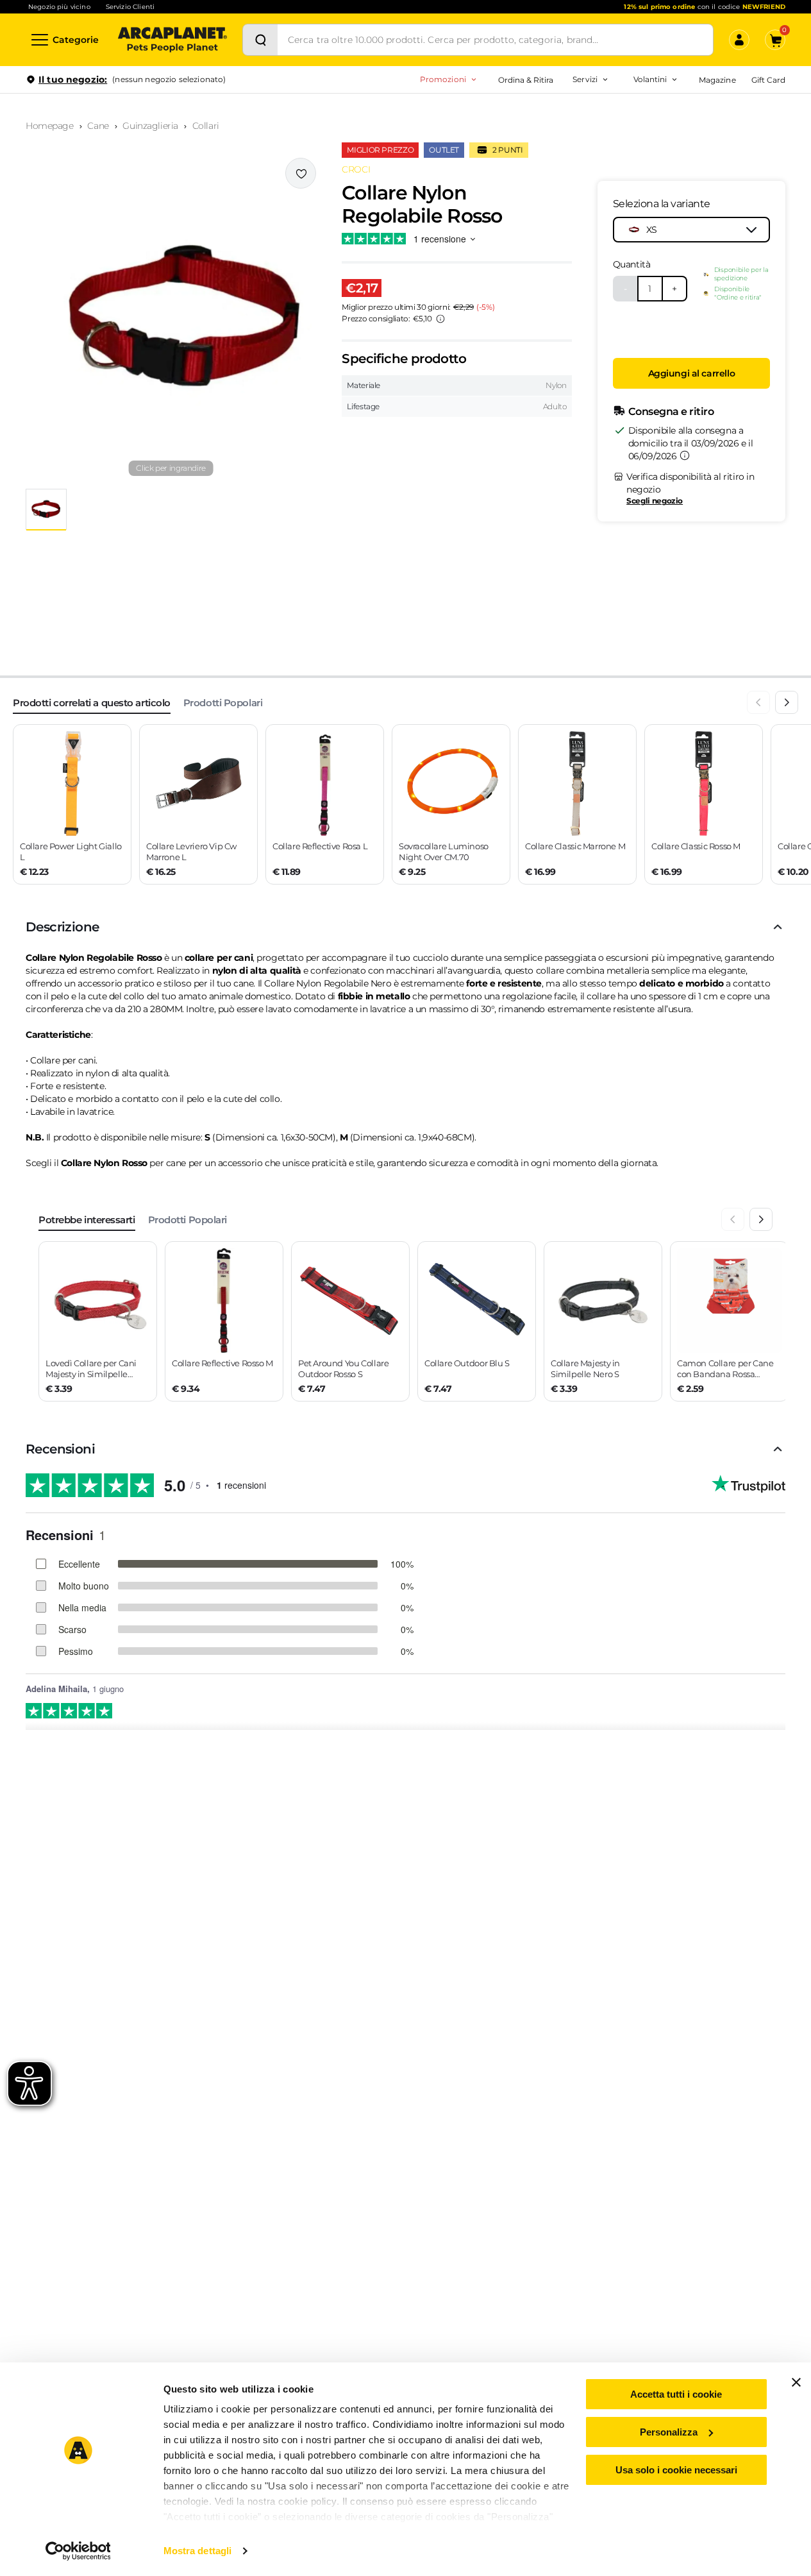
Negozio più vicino (59, 7)
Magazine (717, 80)
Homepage (50, 126)
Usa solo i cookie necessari (676, 2470)
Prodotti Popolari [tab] (223, 703)
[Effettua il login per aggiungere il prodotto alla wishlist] (301, 173)
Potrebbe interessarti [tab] (87, 1220)
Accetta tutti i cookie (676, 2394)
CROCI (356, 169)
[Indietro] (758, 702)
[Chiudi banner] (796, 2382)
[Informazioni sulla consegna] (685, 455)
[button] (171, 318)
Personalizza (669, 2432)
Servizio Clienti (130, 7)
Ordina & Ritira (526, 80)
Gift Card (768, 80)
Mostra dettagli (198, 2551)
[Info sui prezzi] (440, 319)
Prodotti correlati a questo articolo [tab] (92, 703)
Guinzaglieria (150, 126)
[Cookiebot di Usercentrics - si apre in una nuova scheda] (78, 2551)
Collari (206, 126)
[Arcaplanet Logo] (172, 40)
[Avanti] (787, 702)
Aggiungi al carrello (692, 373)
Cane (98, 126)
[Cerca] (260, 40)
